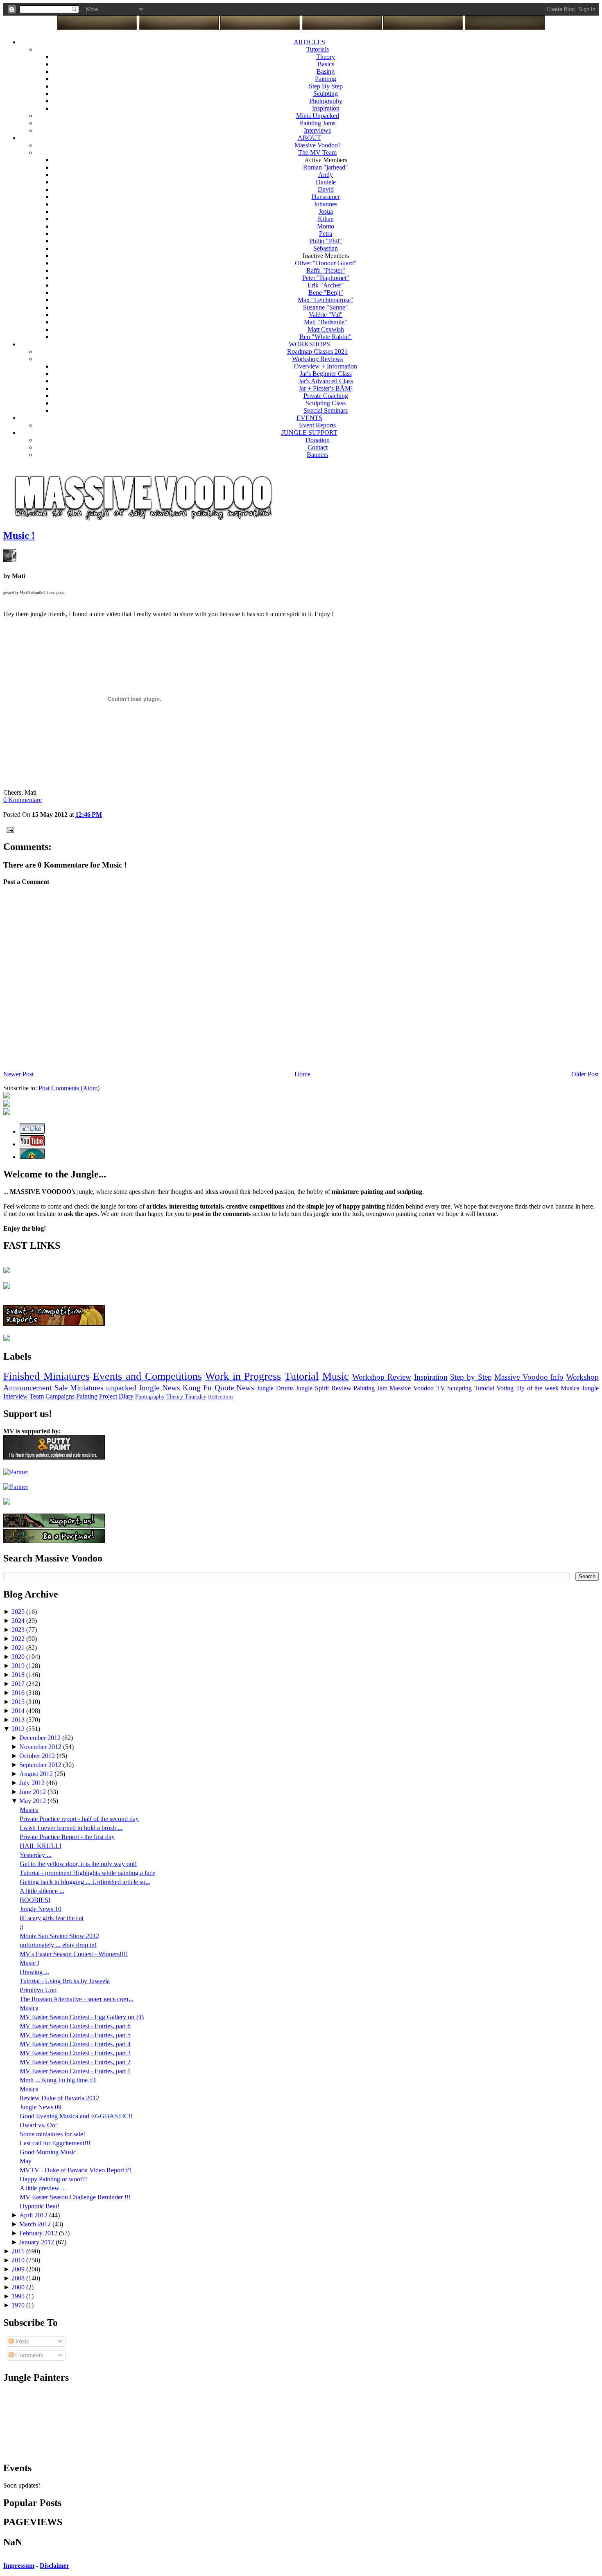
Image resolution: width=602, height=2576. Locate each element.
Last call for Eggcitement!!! (55, 2143)
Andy (326, 175)
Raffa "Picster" (326, 270)
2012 (19, 1729)
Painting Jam (370, 1388)
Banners (317, 455)
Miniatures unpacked (103, 1388)
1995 (19, 2296)
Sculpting (326, 94)
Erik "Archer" (326, 285)
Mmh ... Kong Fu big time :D (58, 2080)
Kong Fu (197, 1388)
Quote (224, 1388)
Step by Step (471, 1377)
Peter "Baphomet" (326, 278)
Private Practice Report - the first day (67, 1837)
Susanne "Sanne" (326, 307)
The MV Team (317, 153)
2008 (19, 2278)
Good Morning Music (48, 2152)
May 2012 (33, 1801)
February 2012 (39, 2233)
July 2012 (33, 1783)
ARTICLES (309, 42)
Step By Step (326, 86)
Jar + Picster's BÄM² (326, 388)
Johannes (326, 204)
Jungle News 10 (41, 1909)
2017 (19, 1684)
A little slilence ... (42, 1891)
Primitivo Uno (38, 1990)
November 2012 (41, 1747)
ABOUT (309, 138)
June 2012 (33, 1792)
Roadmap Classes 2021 (317, 351)
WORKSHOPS (309, 344)
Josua (326, 211)
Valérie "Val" (326, 315)
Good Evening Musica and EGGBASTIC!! (76, 2116)
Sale (61, 1388)
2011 (19, 2251)
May (26, 2161)
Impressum (19, 2566)
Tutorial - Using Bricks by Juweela (65, 1981)
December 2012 (41, 1738)
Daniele (326, 182)
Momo (326, 226)
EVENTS (309, 418)
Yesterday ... (36, 1855)
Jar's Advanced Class (326, 381)
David (326, 189)
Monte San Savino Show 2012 (59, 1936)
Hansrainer (326, 197)
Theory (326, 57)
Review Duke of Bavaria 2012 (59, 2098)
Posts (21, 2341)
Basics (326, 64)
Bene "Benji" (326, 293)
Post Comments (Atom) (69, 1088)
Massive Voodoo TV (417, 1388)
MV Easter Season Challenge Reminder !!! (75, 2197)
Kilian (326, 219)
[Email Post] (9, 829)
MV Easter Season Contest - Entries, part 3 (75, 2053)
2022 (19, 1639)
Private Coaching (326, 396)
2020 (19, 1657)
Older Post (585, 1074)
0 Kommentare (23, 800)
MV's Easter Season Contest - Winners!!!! (74, 1954)
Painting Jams (318, 123)
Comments (28, 2355)
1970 (19, 2305)
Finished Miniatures (46, 1376)
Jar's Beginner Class (326, 374)
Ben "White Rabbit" (326, 337)
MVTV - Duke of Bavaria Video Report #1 (76, 2170)
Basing (326, 71)
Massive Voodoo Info (529, 1377)
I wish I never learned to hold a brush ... (71, 1828)
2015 (19, 1702)
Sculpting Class (326, 403)
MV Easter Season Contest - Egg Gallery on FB (82, 2017)
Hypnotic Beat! (40, 2206)
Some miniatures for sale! (52, 2134)
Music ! (19, 536)
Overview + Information (326, 366)
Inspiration (326, 108)
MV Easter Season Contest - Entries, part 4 (75, 2044)
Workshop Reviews (317, 359)
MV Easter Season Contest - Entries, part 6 (75, 2026)
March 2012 (36, 2224)
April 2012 (34, 2215)
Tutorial (302, 1376)
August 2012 (37, 1774)
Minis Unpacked (318, 116)
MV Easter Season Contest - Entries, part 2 (75, 2062)
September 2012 (41, 1765)
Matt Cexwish (326, 329)
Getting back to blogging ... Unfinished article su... (85, 1882)
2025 (19, 1612)
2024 (19, 1621)
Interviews (317, 130)
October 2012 (38, 1756)
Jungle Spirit (312, 1388)
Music (336, 1376)
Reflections (221, 1397)
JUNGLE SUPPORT (309, 433)
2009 (19, 2269)
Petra (326, 234)
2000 (19, 2287)
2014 (19, 1711)
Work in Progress (243, 1376)
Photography (326, 101)
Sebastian (326, 248)
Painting (326, 79)
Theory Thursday (186, 1396)
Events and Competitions (147, 1376)
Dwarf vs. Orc (38, 2125)
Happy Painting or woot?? (54, 2179)
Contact (318, 447)
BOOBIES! (35, 1900)
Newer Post (18, 1074)
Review (341, 1388)
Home (302, 1074)
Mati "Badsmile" (326, 322)
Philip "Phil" (326, 241)
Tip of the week (537, 1388)
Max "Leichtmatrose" (326, 300)
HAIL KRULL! (41, 1846)
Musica (570, 1388)
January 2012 (37, 2242)
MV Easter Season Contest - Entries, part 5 (75, 2035)
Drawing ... (34, 1972)
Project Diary (116, 1396)
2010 (19, 2260)
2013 (19, 1720)
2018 (19, 1675)
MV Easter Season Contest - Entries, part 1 (75, 2071)
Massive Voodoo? (318, 145)
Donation (318, 440)
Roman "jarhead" (326, 167)
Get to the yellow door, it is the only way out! (78, 1864)
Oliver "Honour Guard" (326, 263)
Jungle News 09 (41, 2107)
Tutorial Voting (494, 1388)
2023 (19, 1630)
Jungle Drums (275, 1388)
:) (21, 1927)
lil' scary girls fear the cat (52, 1918)
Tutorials (318, 49)
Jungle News (159, 1388)
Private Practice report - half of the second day (79, 1819)
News (245, 1388)
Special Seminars (326, 410)
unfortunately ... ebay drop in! (58, 1945)
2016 (19, 1693)
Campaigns (60, 1396)
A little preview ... (43, 2188)
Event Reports (317, 425)
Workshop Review (382, 1377)
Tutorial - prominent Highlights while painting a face (87, 1873)
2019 (19, 1666)
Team (37, 1396)
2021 (19, 1648)
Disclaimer (54, 2566)
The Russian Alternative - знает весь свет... (77, 1999)
